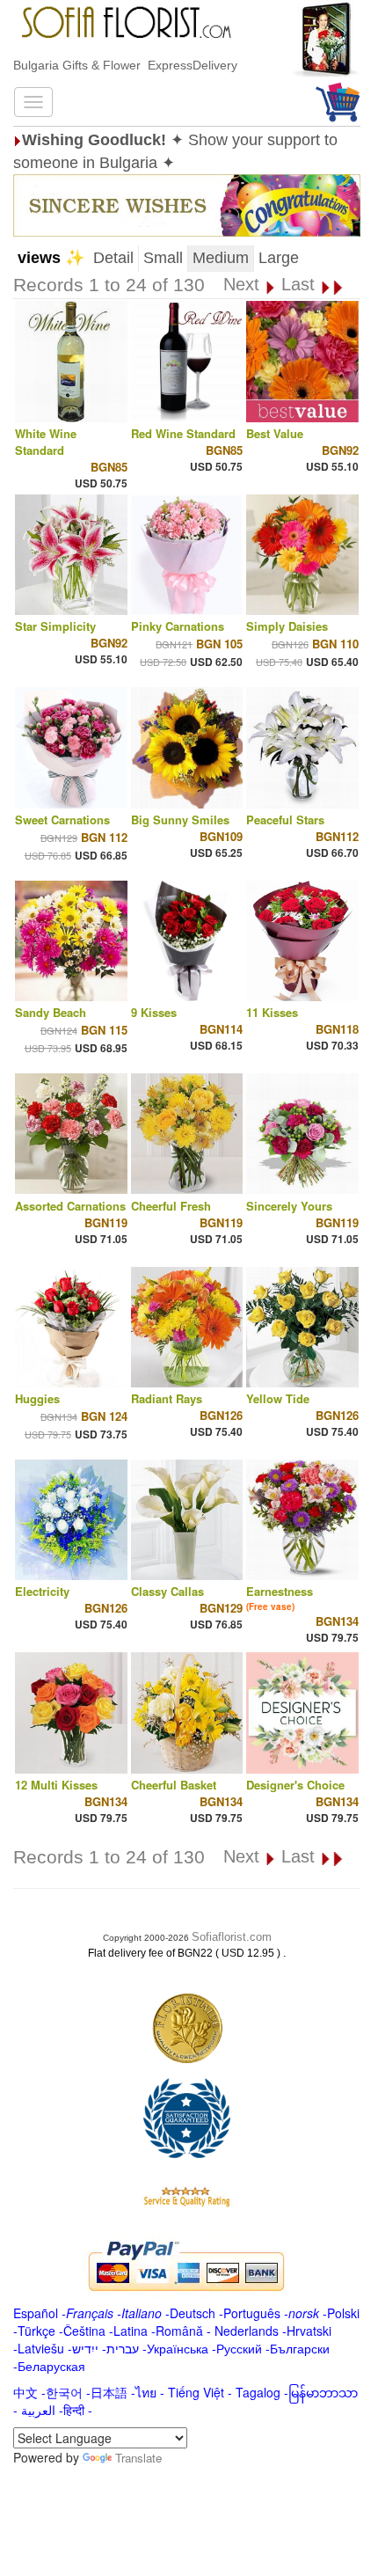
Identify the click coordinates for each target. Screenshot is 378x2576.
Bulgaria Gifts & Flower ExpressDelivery (125, 65)
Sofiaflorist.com (232, 1937)
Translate (138, 2458)
